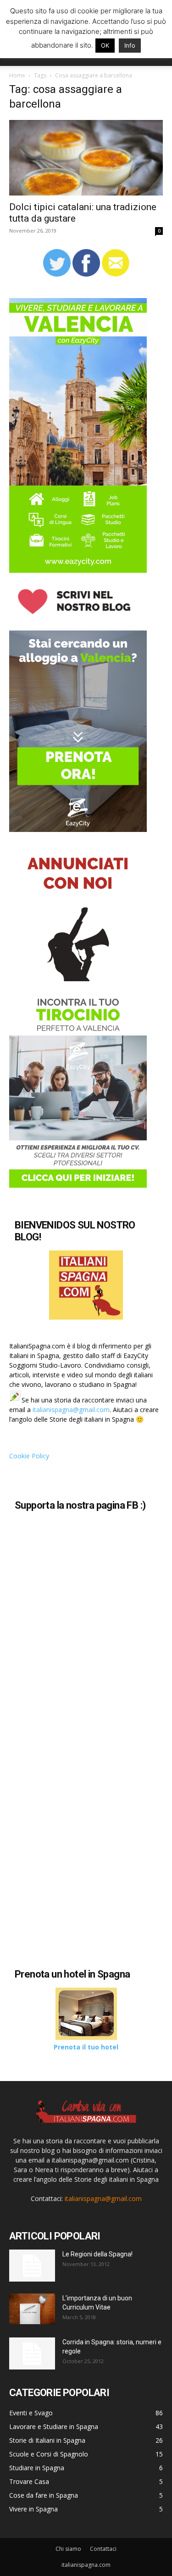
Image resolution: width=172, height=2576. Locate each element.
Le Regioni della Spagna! (97, 2254)
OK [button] (105, 45)
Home (17, 75)
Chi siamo (68, 2549)
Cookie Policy (29, 1456)
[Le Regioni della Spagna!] (32, 2266)
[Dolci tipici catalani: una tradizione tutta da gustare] (86, 158)
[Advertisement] (86, 1873)
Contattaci (103, 2549)
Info (130, 45)
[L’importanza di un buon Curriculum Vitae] (32, 2309)
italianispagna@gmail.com (71, 1410)
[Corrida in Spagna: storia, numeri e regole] (32, 2353)
